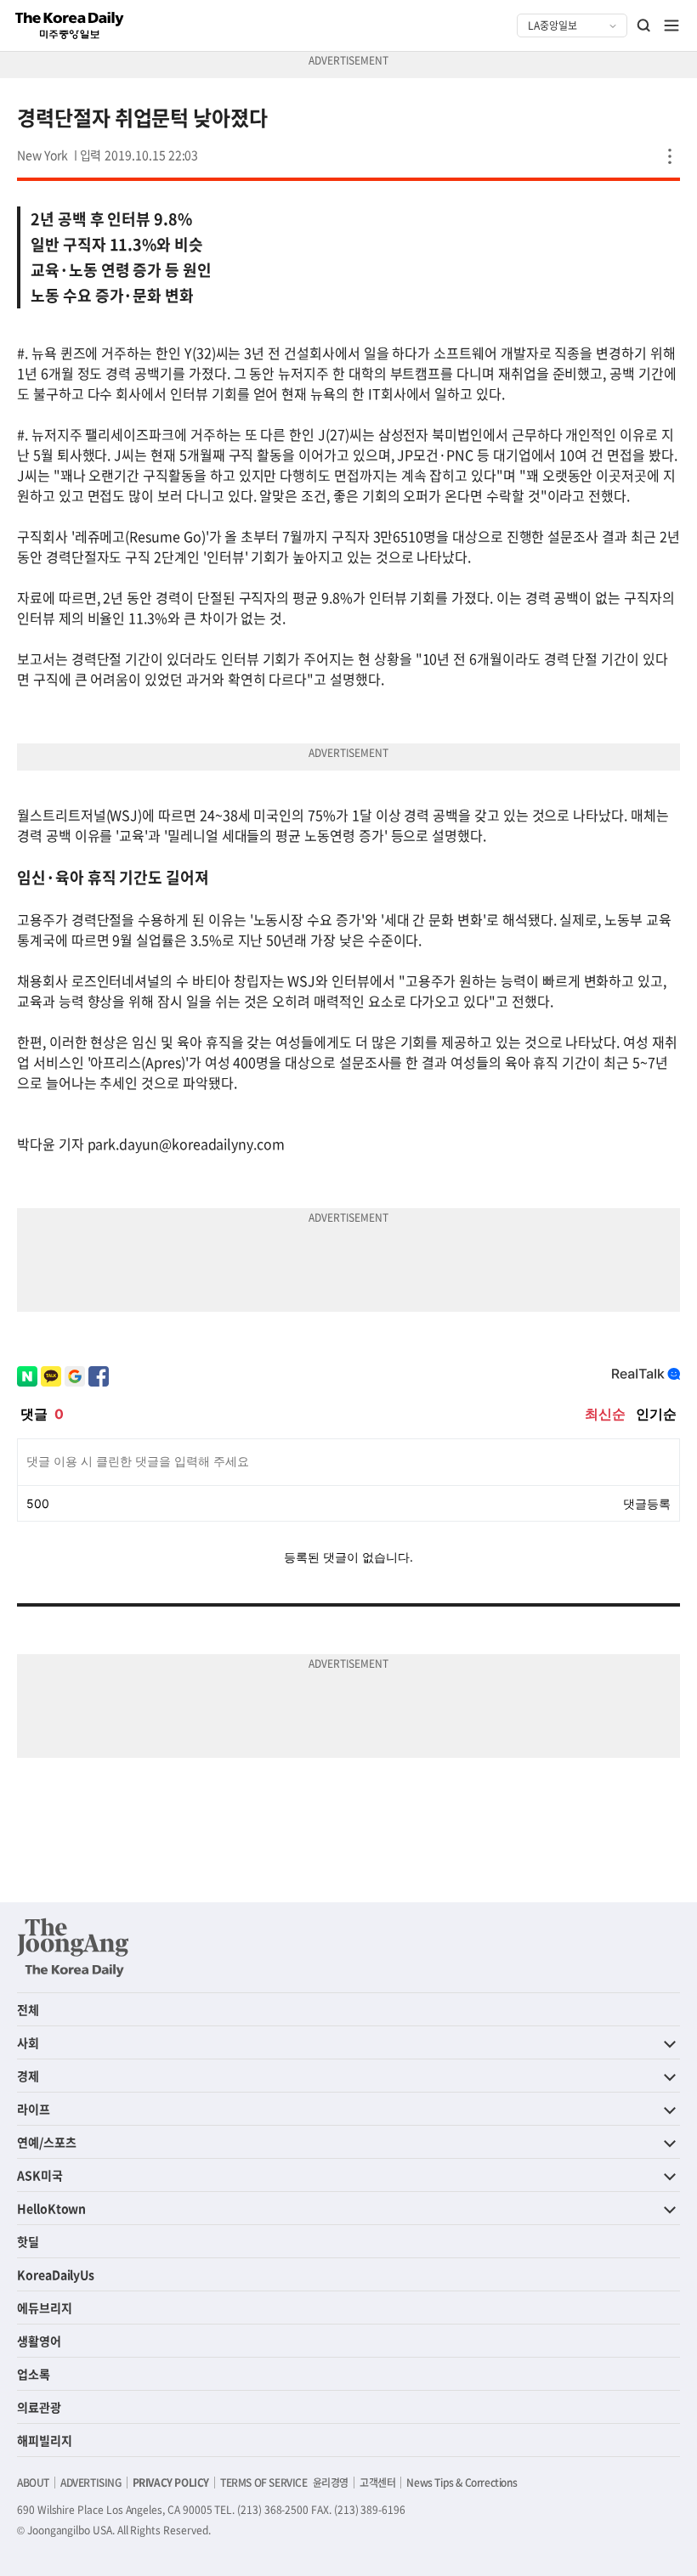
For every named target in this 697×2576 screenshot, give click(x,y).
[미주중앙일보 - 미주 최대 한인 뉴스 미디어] (70, 25)
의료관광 (39, 2407)
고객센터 (377, 2483)
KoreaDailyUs (56, 2274)
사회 (28, 2042)
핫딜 (28, 2241)
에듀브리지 (45, 2308)
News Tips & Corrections (462, 2483)
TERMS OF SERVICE (264, 2483)
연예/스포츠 (47, 2142)
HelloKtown (51, 2208)
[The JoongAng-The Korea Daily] (73, 1947)
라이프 (34, 2109)
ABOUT (33, 2483)
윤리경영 (331, 2483)
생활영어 (39, 2341)
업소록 (34, 2374)
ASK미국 (40, 2175)
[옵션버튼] (670, 156)
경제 (28, 2076)
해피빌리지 (45, 2440)
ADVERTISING (91, 2483)
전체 (28, 2009)
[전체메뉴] (671, 25)
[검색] (644, 25)
